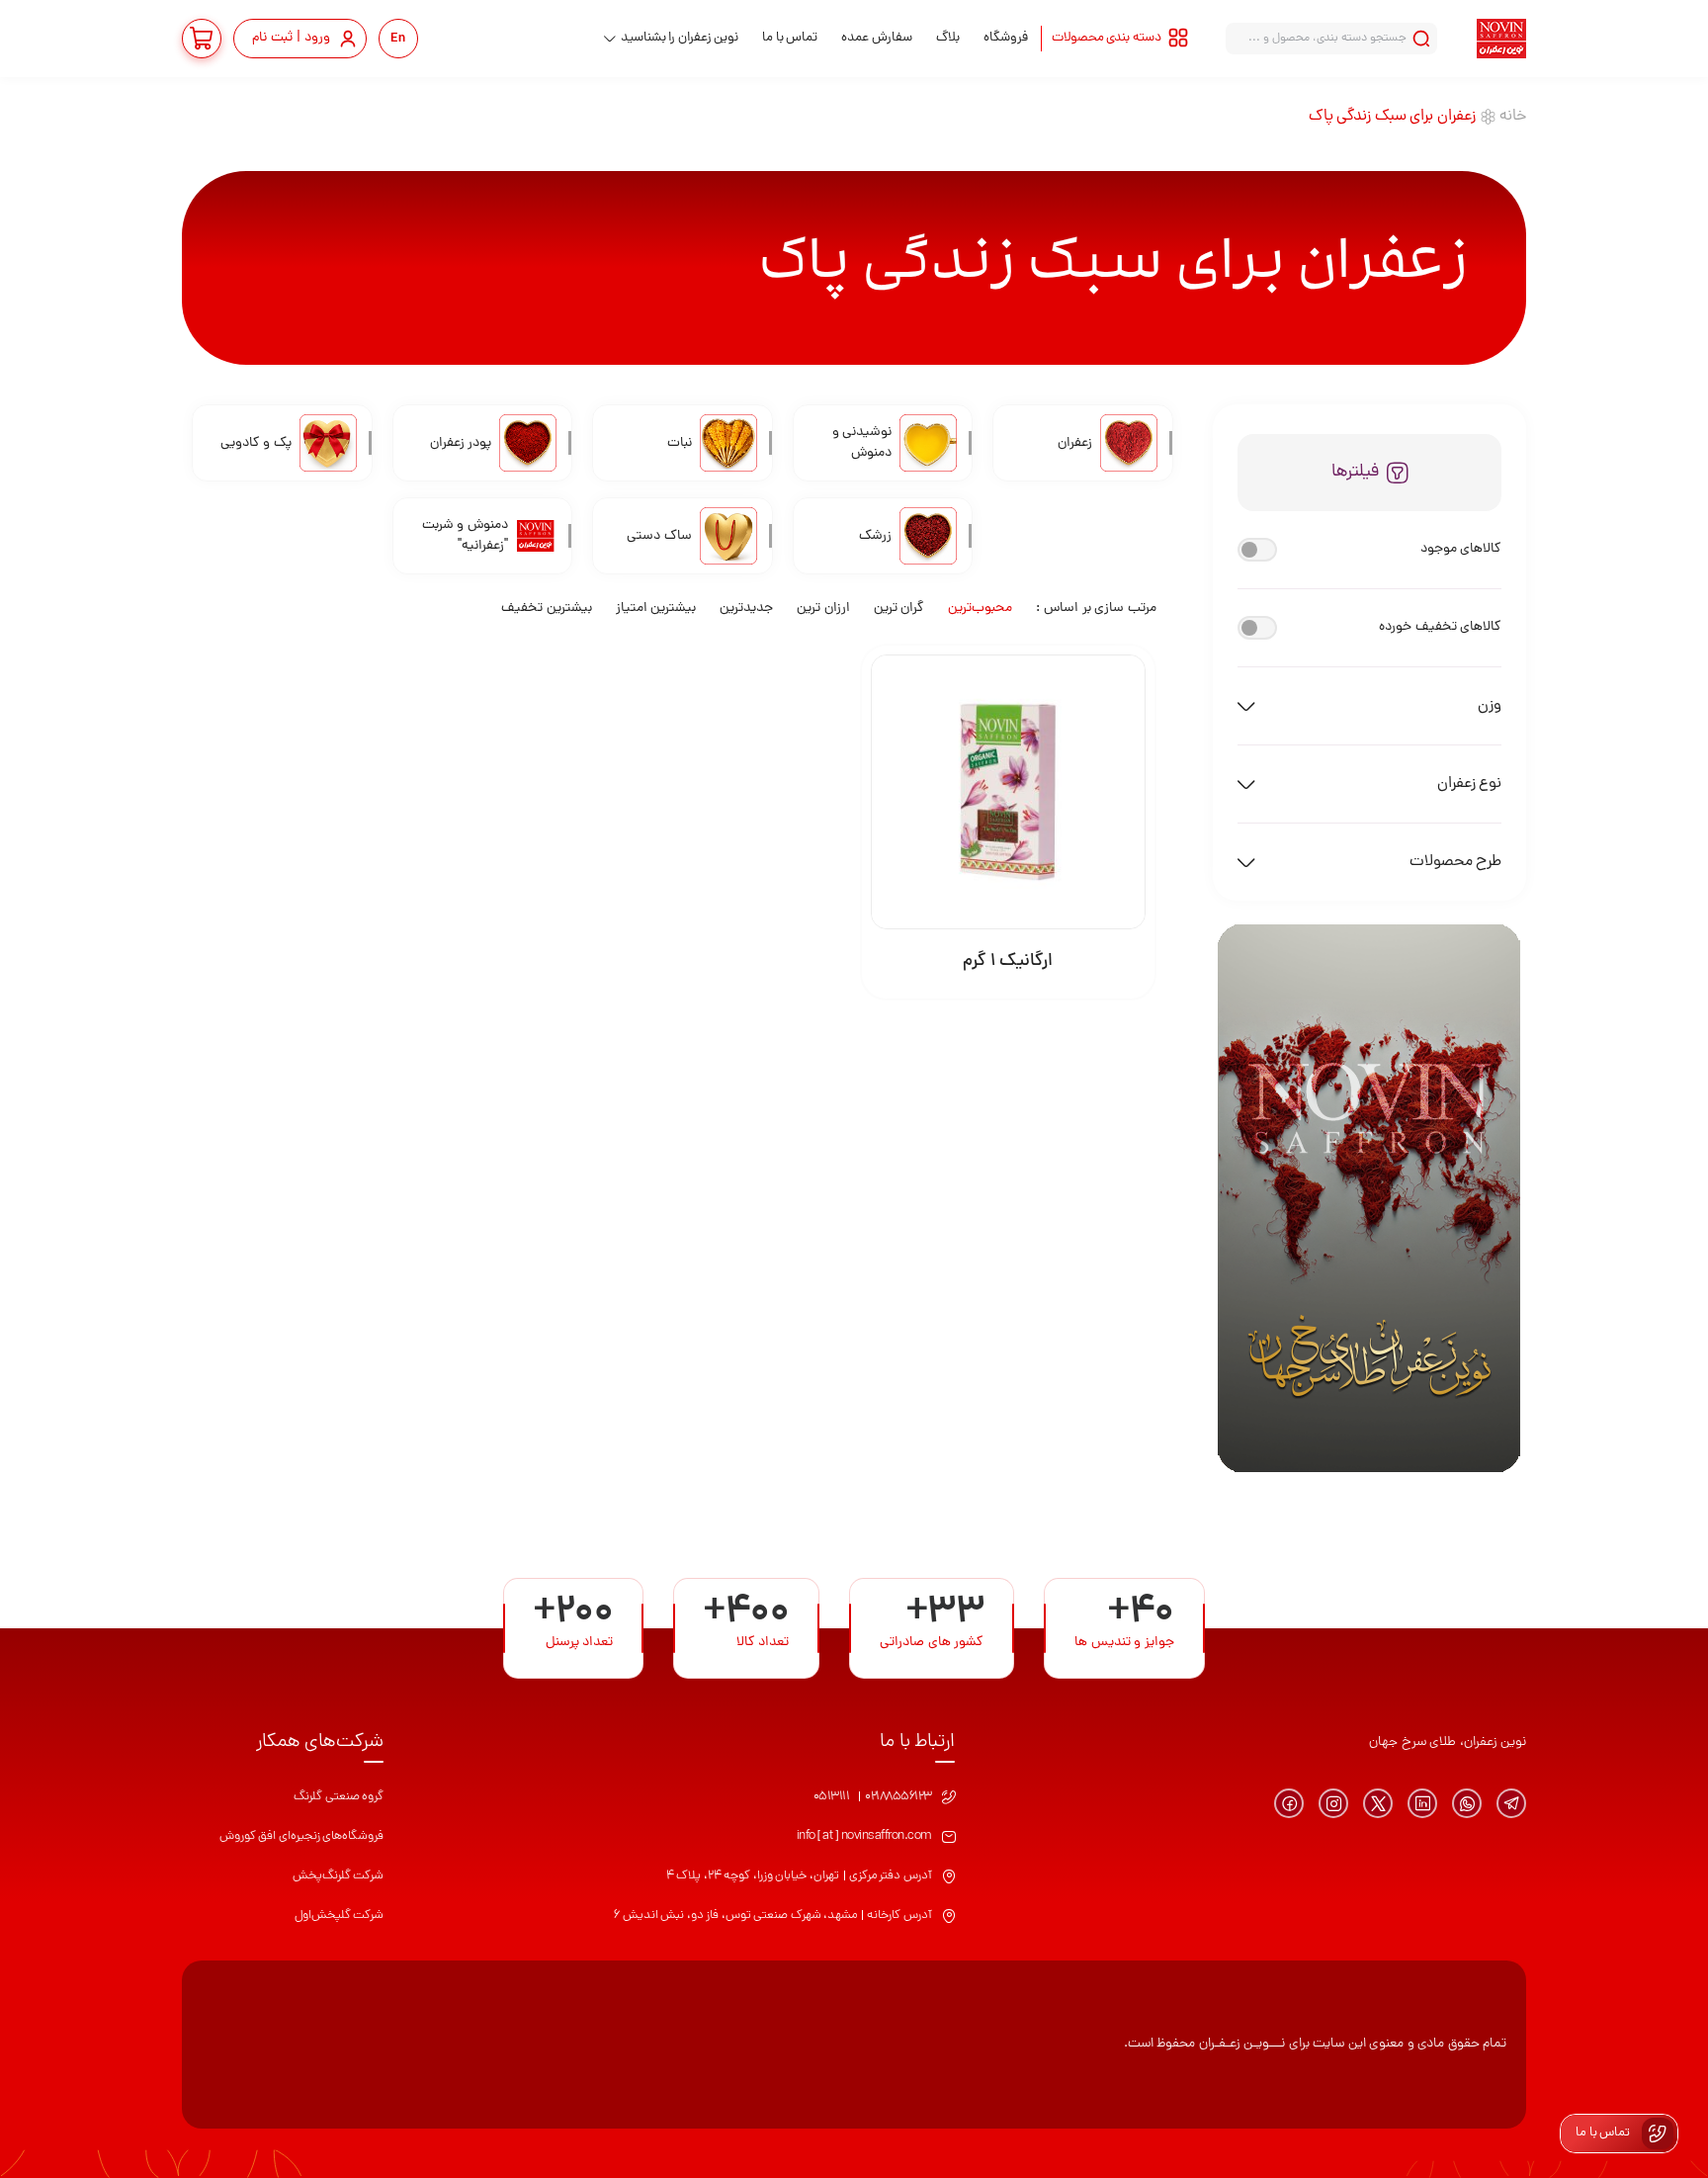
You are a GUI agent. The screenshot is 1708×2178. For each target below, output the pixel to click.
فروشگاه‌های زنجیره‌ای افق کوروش (302, 1836)
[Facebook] (1289, 1803)
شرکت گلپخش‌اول (340, 1916)
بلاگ (948, 38)
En (398, 39)
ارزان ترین (823, 609)
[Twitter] (1378, 1803)
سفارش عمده (877, 38)
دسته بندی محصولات (1107, 38)
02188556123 (898, 1797)
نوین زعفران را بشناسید (680, 38)
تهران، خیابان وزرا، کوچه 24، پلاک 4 (753, 1876)
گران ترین (899, 609)
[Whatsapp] (1467, 1803)
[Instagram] (1333, 1803)
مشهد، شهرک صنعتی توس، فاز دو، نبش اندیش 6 (735, 1916)
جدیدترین (746, 609)
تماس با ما (790, 38)
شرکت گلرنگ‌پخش (339, 1876)
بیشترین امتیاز (656, 609)
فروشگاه (1006, 38)
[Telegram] (1511, 1803)
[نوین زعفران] (1501, 39)
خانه (1513, 117)
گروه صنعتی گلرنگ (339, 1797)
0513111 (832, 1797)
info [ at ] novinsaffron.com (864, 1836)
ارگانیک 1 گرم (1008, 961)
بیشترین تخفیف (547, 609)
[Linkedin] (1422, 1803)
